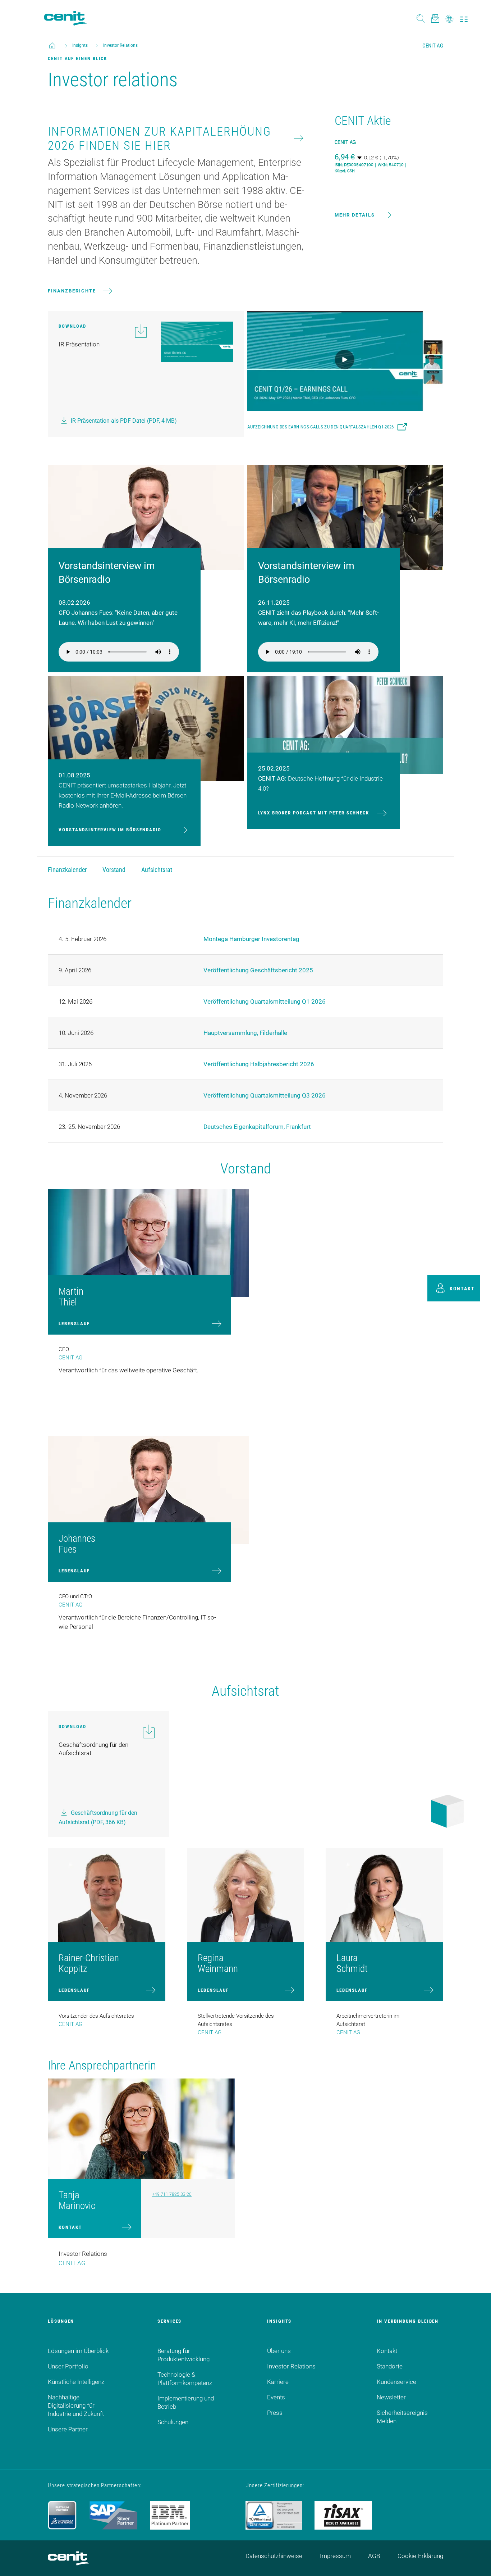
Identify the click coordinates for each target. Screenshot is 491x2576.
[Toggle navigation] (464, 18)
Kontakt (70, 2227)
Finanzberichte (72, 291)
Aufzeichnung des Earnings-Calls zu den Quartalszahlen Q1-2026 (321, 427)
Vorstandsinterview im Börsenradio (110, 830)
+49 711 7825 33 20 (172, 2194)
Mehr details (355, 215)
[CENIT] (52, 45)
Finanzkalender (67, 870)
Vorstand (114, 870)
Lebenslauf (74, 1324)
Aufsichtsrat (157, 870)
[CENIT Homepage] (65, 18)
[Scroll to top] (477, 2562)
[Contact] (435, 18)
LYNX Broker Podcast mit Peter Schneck (314, 813)
